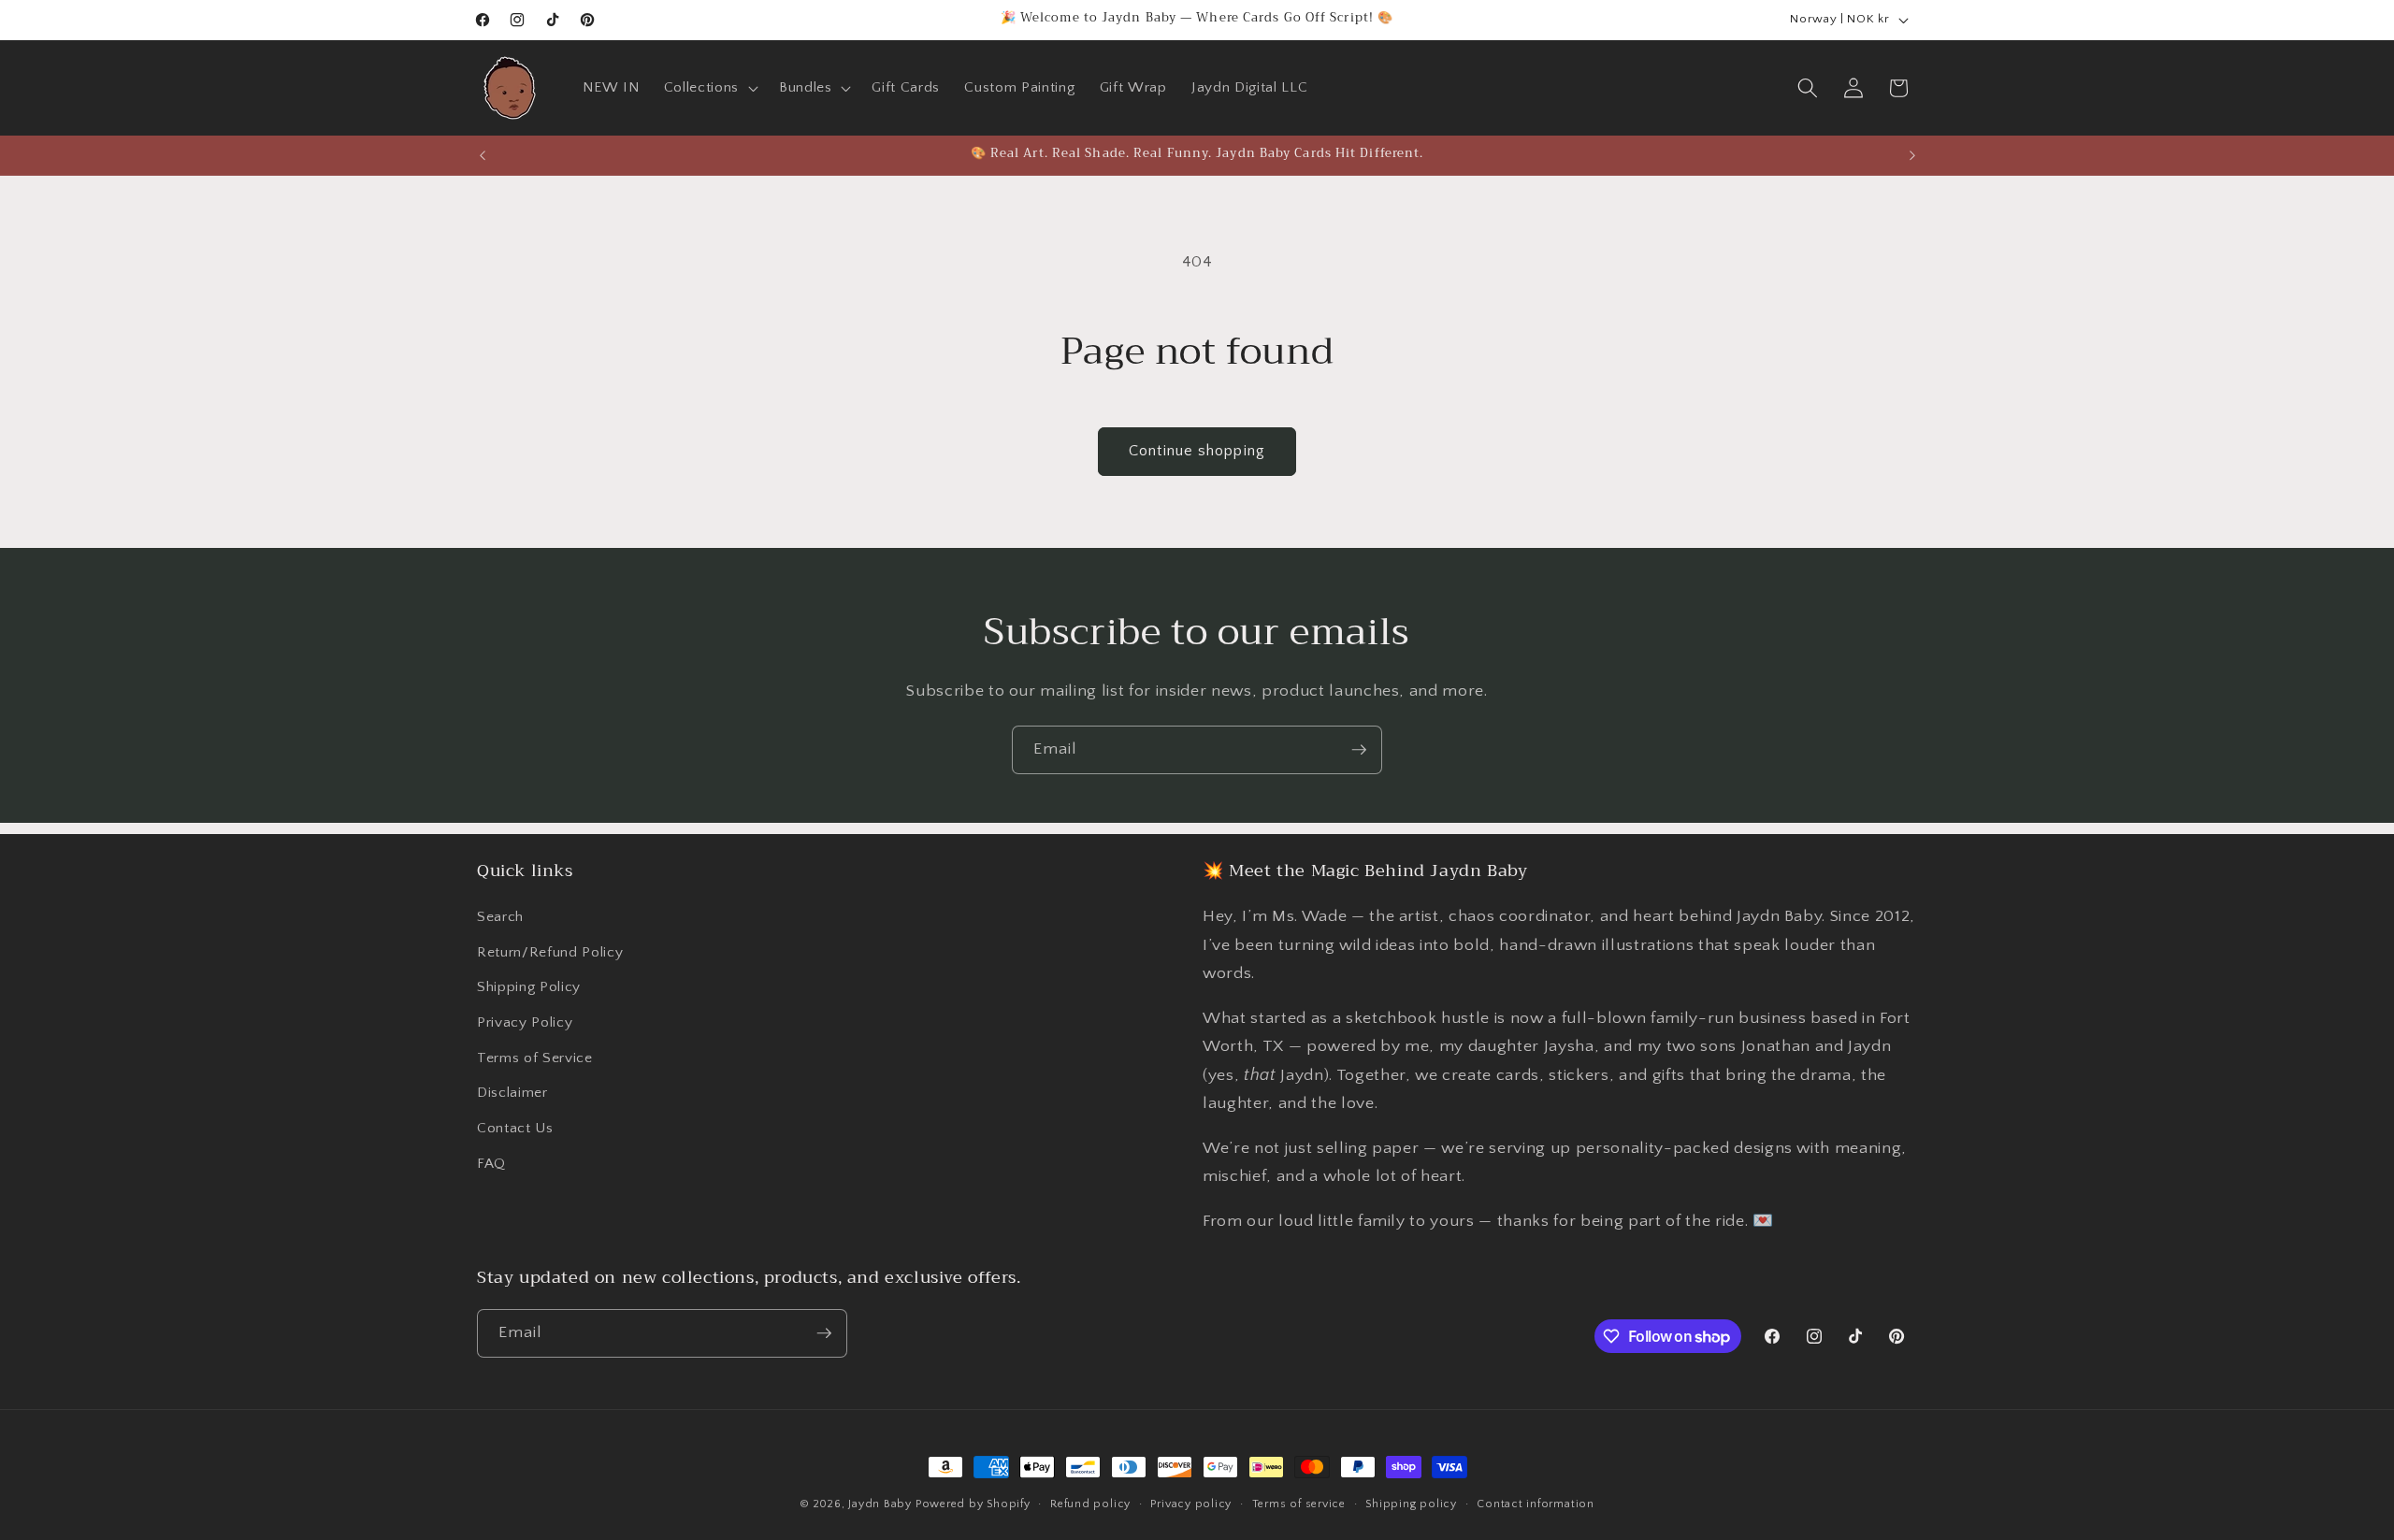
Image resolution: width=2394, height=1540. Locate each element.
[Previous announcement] (483, 155)
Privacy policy (1191, 1504)
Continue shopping (1197, 451)
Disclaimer (512, 1093)
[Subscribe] (1359, 750)
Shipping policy (1411, 1504)
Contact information (1536, 1504)
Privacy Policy (525, 1022)
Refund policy (1090, 1504)
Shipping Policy (529, 987)
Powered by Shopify (973, 1504)
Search (500, 917)
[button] (709, 88)
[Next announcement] (1912, 155)
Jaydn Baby (880, 1504)
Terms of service (1299, 1504)
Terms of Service (535, 1058)
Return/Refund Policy (550, 952)
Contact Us (515, 1128)
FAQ (491, 1164)
